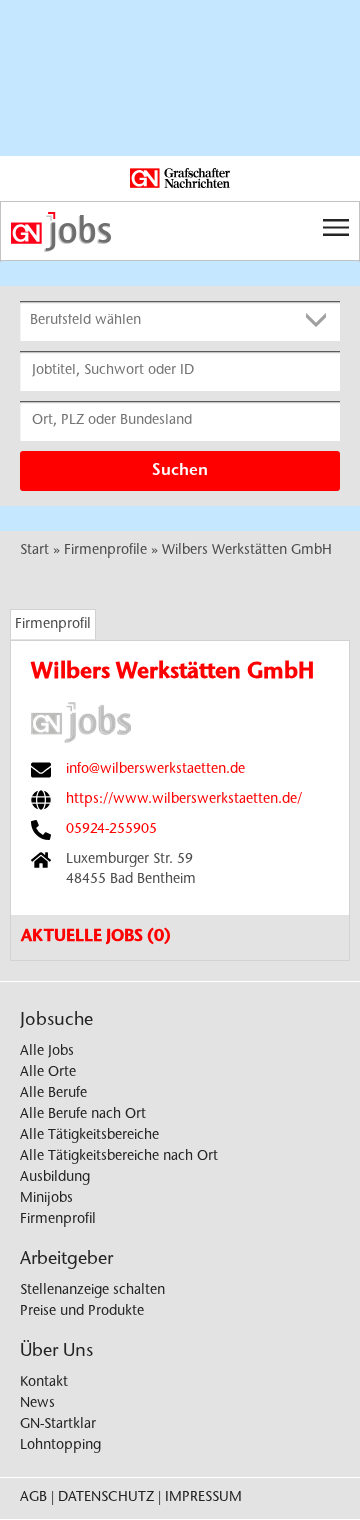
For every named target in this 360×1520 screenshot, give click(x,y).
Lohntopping (60, 1446)
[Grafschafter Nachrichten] (180, 179)
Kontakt (44, 1383)
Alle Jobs (47, 1052)
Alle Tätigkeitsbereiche (89, 1136)
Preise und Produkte (82, 1312)
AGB (33, 1498)
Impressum (203, 1498)
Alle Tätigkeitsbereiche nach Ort (119, 1157)
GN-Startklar (58, 1425)
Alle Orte (48, 1073)
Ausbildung (55, 1178)
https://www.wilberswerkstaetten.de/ (184, 800)
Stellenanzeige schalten (92, 1291)
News (37, 1404)
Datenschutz (106, 1498)
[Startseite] (180, 232)
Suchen (180, 471)
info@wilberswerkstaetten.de (155, 770)
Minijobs (46, 1199)
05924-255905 (111, 830)
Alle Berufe (53, 1094)
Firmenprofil (53, 625)
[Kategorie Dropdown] (320, 321)
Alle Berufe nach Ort (83, 1115)
